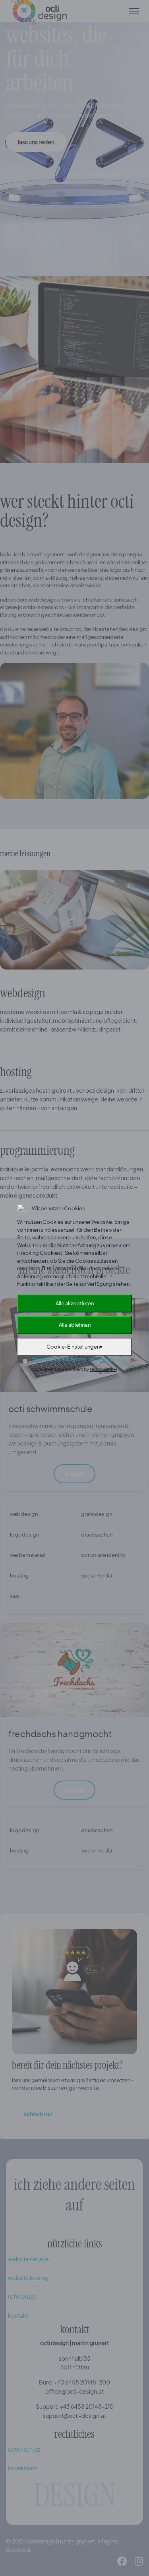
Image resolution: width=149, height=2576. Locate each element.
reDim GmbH (103, 1369)
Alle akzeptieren (75, 1303)
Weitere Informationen (59, 1359)
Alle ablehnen (75, 1325)
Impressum (103, 1359)
